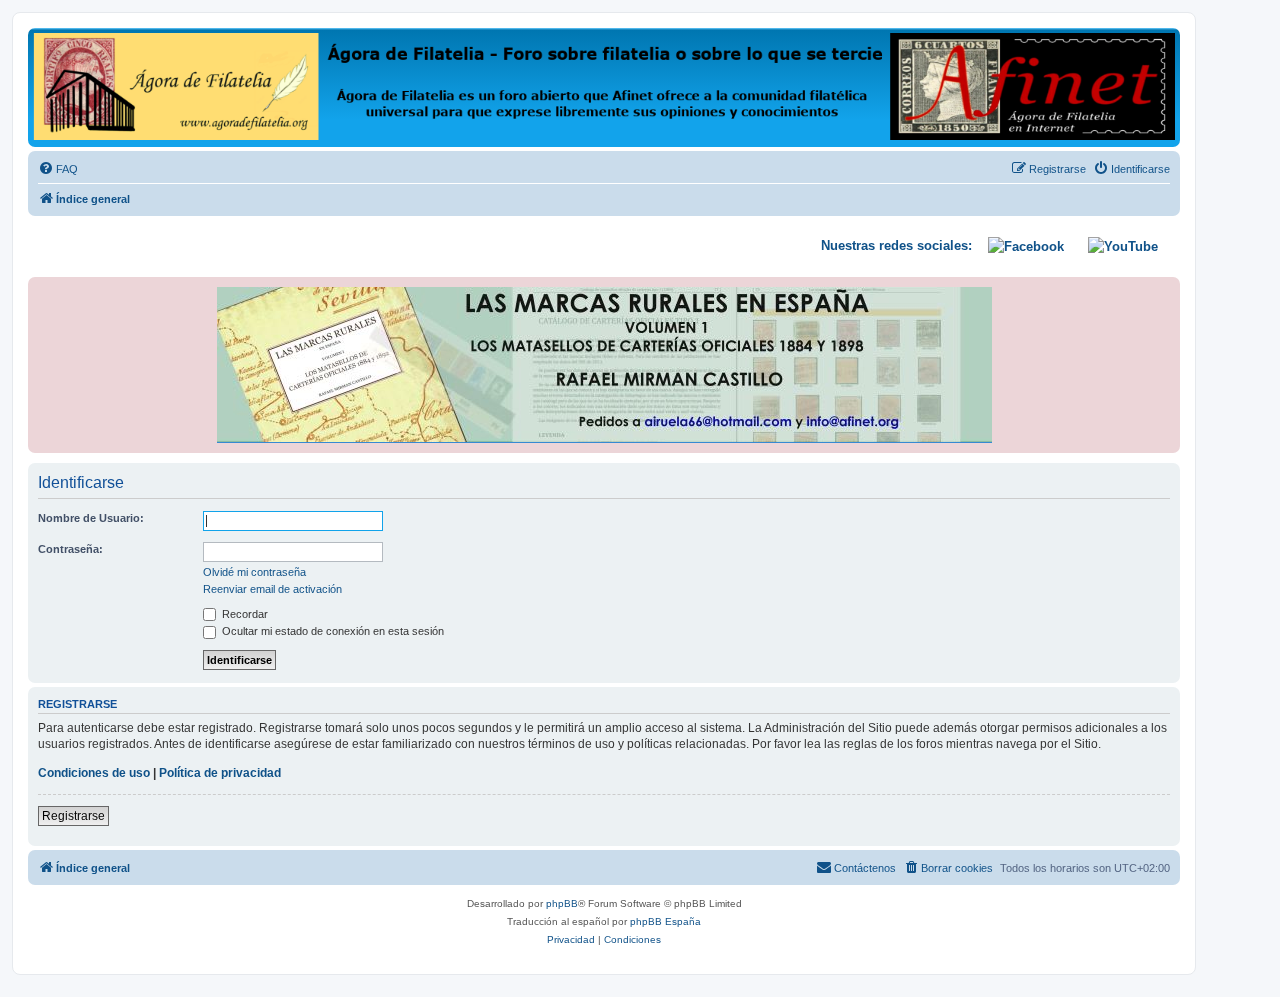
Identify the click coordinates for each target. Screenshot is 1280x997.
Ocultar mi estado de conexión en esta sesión (331, 631)
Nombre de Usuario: (91, 518)
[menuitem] (58, 169)
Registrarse (73, 816)
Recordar (243, 614)
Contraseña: (70, 549)
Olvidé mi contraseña (254, 572)
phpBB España (665, 921)
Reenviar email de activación (272, 589)
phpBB (562, 903)
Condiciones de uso (94, 773)
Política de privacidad (220, 773)
